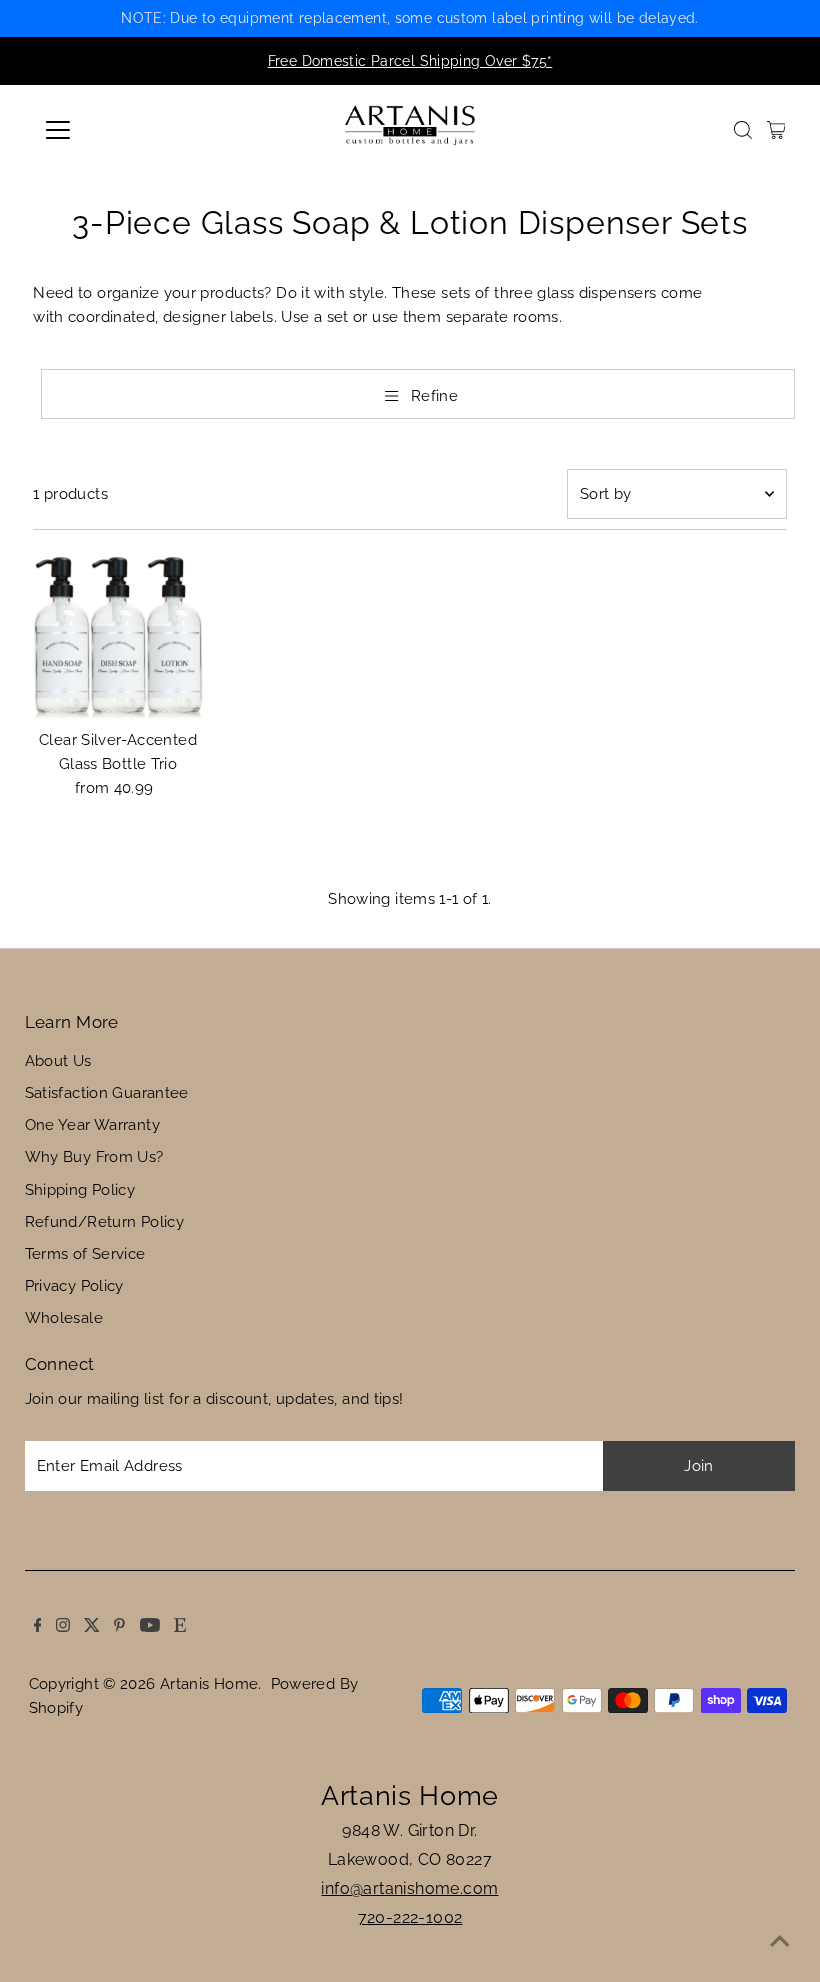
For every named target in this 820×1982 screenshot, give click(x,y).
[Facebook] (26, 61)
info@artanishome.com (409, 1888)
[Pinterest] (108, 61)
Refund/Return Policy (105, 1222)
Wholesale (64, 1318)
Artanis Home (209, 1684)
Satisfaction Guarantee (107, 1093)
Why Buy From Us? (94, 1157)
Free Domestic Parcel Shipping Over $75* (410, 61)
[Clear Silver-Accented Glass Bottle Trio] (118, 635)
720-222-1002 (410, 1917)
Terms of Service (85, 1254)
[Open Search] (743, 130)
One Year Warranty (92, 1125)
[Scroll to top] (780, 1942)
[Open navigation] (122, 130)
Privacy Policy (74, 1286)
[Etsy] (168, 61)
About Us (58, 1061)
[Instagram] (51, 61)
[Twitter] (80, 61)
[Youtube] (138, 61)
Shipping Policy (80, 1190)
